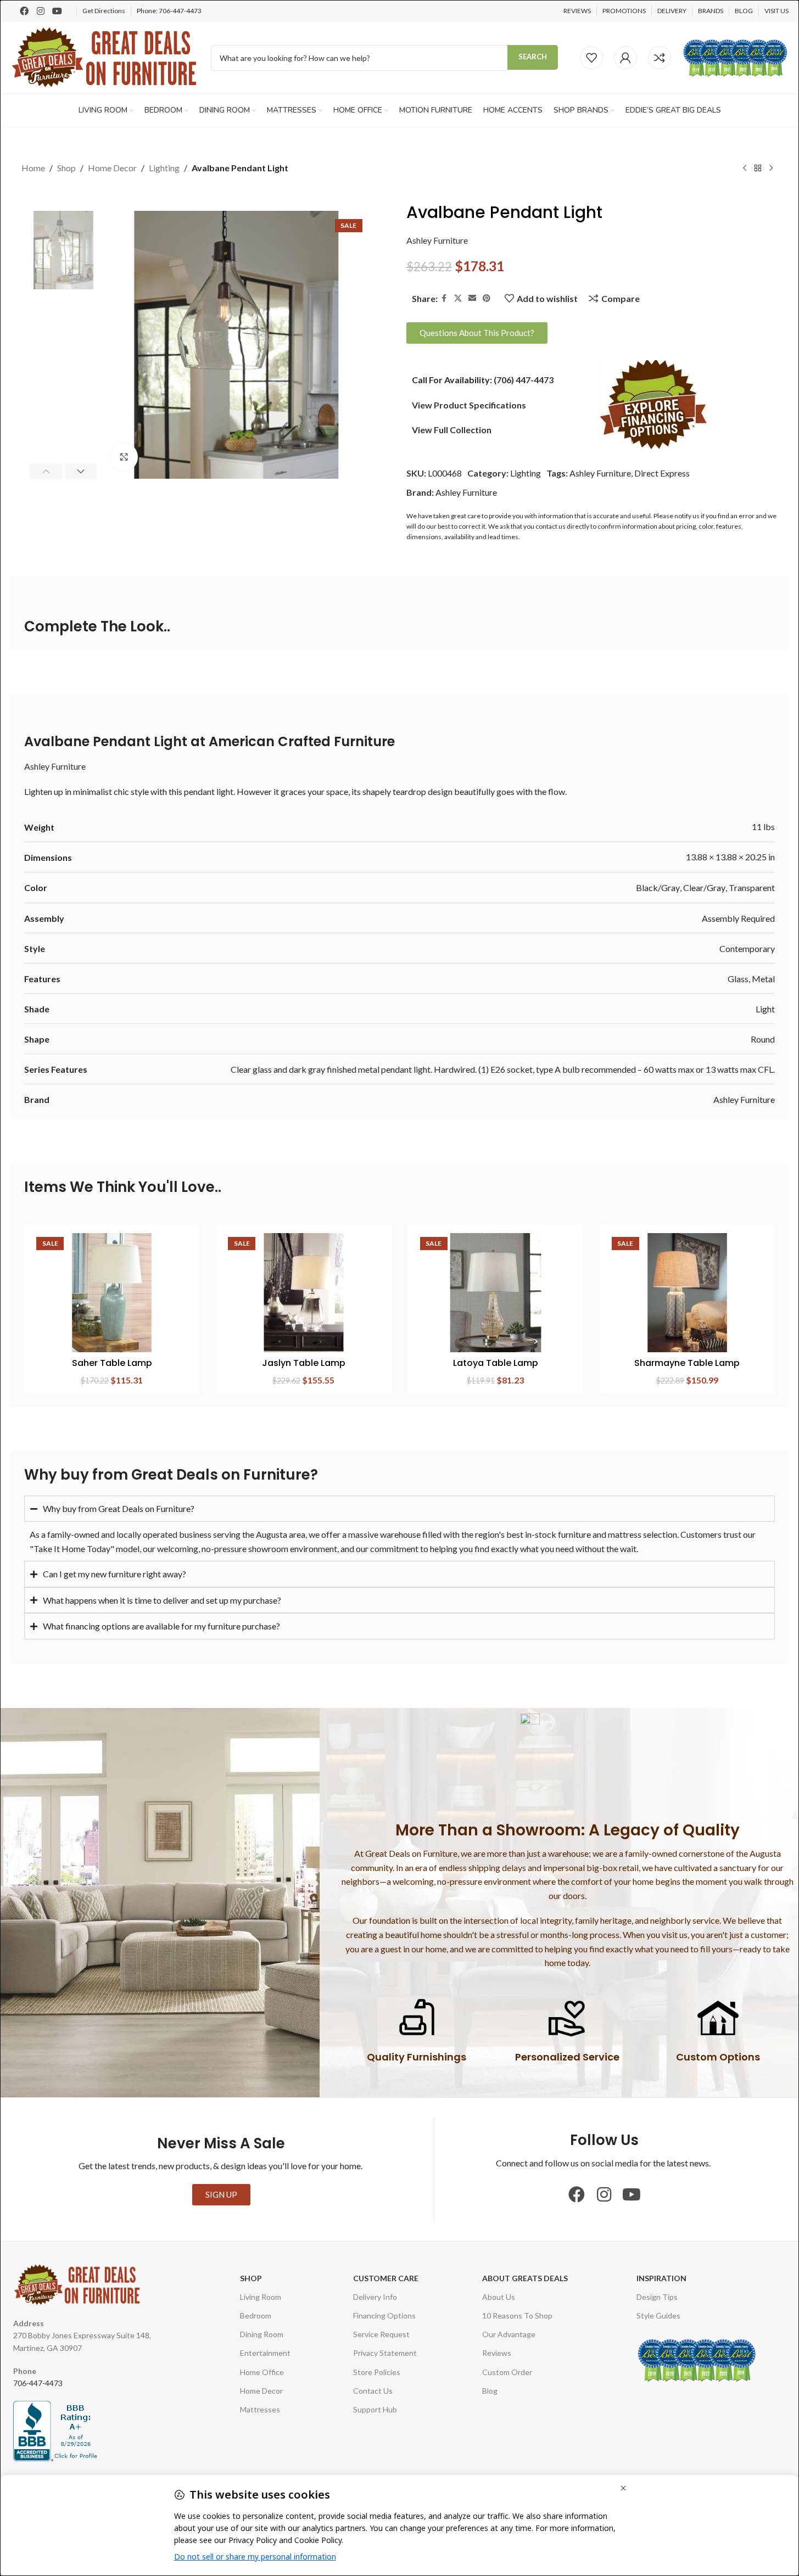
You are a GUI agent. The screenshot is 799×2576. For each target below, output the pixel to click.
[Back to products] (758, 169)
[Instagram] (41, 11)
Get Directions (104, 11)
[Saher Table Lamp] (112, 1293)
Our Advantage (509, 2334)
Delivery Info (375, 2297)
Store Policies (377, 2372)
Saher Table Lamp (112, 1363)
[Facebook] (24, 11)
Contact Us (373, 2391)
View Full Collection (452, 430)
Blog (490, 2391)
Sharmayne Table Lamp (687, 1363)
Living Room (261, 2297)
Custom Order (507, 2372)
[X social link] (458, 298)
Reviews (497, 2353)
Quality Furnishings (417, 2057)
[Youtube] (57, 11)
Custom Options (718, 2057)
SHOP (251, 2278)
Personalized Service (567, 2057)
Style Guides (658, 2315)
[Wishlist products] (591, 58)
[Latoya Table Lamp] (496, 1293)
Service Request (381, 2334)
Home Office (262, 2372)
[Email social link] (472, 298)
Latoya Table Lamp (496, 1363)
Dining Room (262, 2334)
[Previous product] (745, 169)
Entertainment (265, 2353)
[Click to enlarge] (124, 457)
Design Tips (657, 2297)
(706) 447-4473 (524, 380)
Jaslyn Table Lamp (304, 1363)
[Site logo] (105, 56)
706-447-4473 (180, 11)
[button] (46, 471)
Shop (66, 168)
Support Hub (375, 2409)
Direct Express (662, 473)
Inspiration (661, 2278)
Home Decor (112, 168)
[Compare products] (660, 58)
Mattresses (260, 2409)
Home (33, 168)
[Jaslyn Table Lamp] (303, 1293)
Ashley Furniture (437, 240)
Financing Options (384, 2315)
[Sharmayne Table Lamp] (687, 1293)
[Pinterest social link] (487, 298)
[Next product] (771, 169)
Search (533, 57)
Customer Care (386, 2278)
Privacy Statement (385, 2353)
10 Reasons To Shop (517, 2315)
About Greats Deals (525, 2278)
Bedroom (256, 2315)
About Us (499, 2297)
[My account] (625, 58)
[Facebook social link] (444, 298)
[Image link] (653, 403)
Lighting (164, 168)
